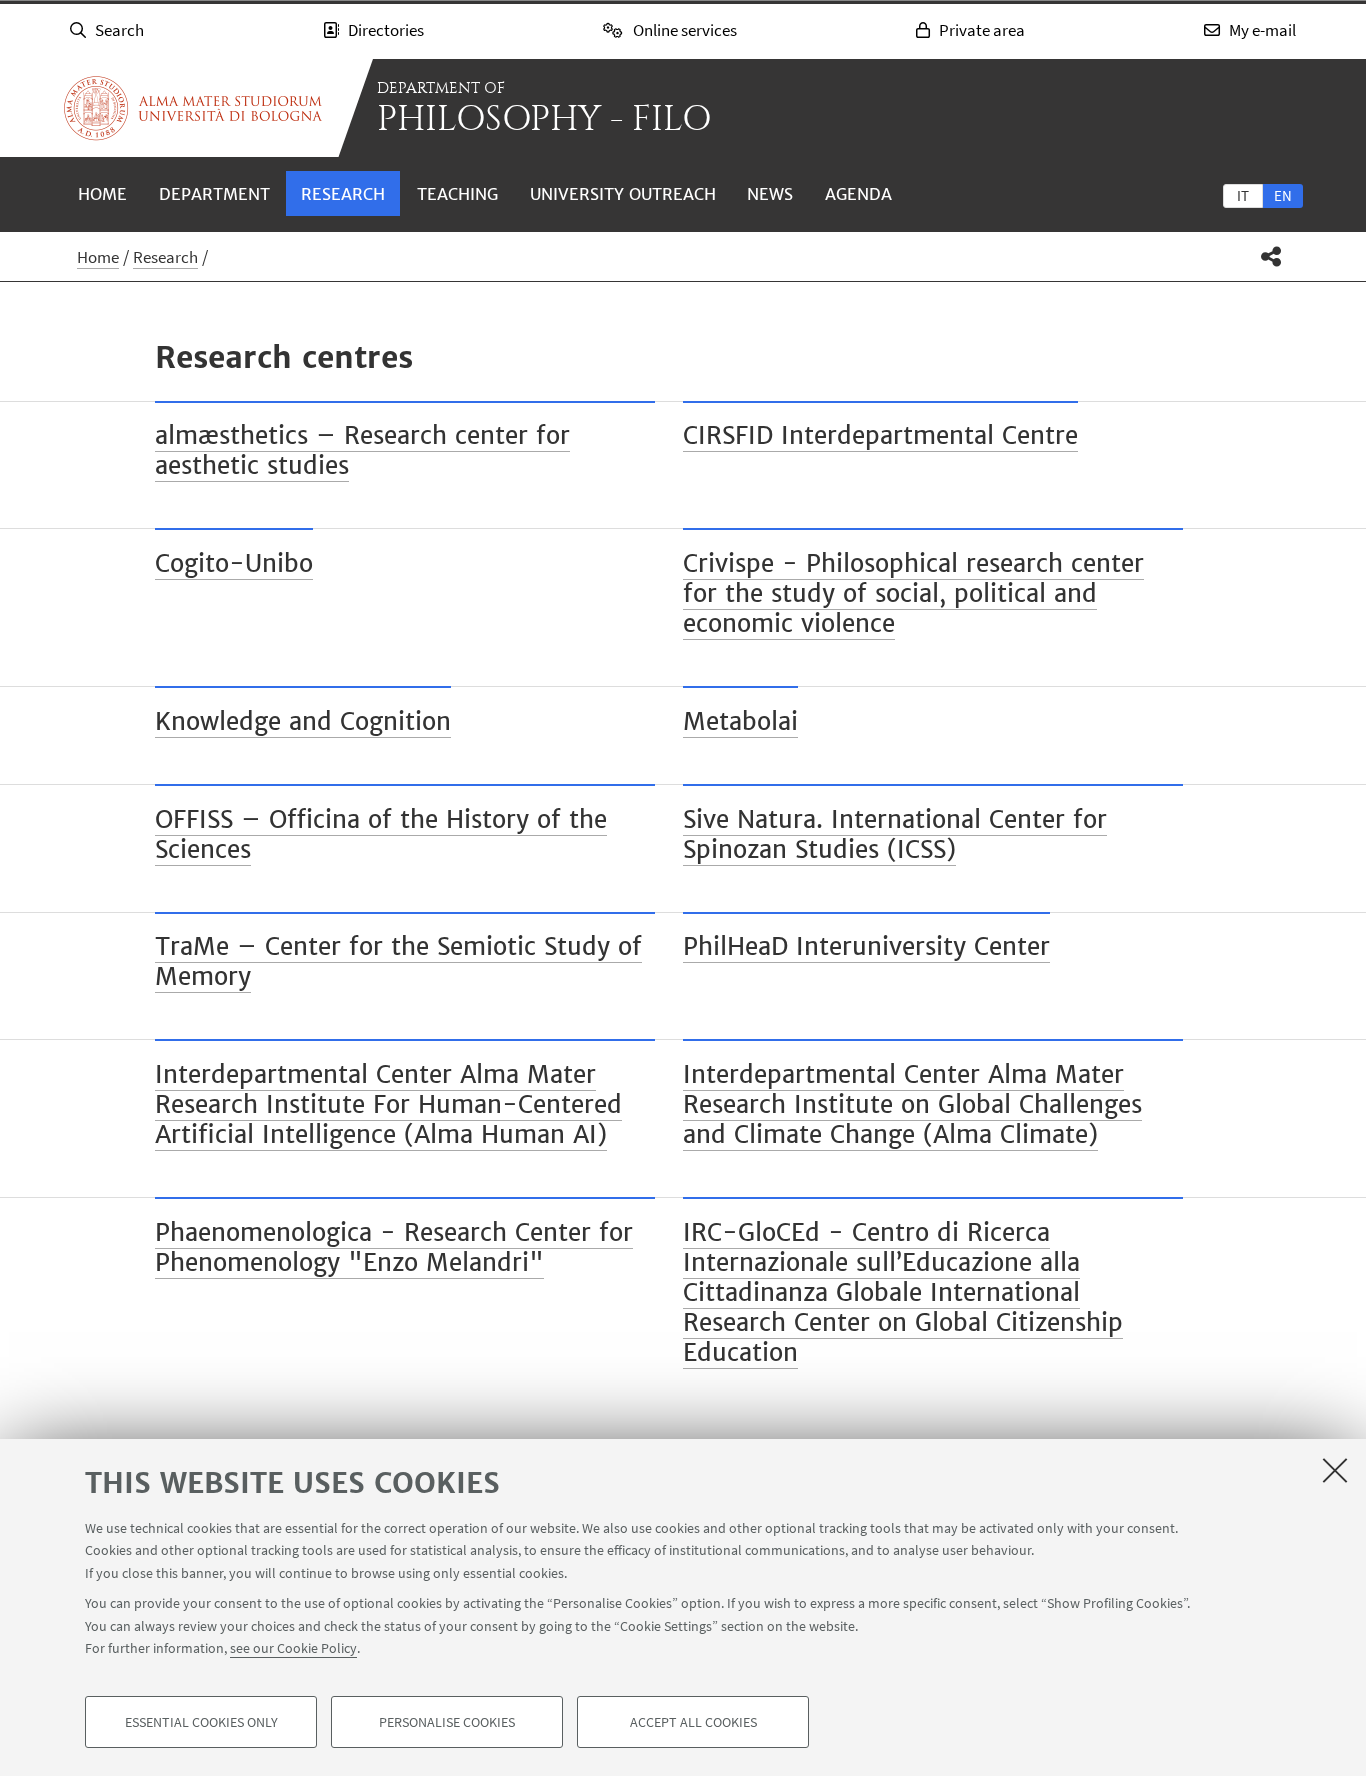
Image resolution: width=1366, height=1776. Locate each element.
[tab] (1243, 195)
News (770, 194)
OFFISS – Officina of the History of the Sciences (381, 834)
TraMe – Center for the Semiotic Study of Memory (398, 961)
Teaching (457, 194)
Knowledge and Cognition (303, 721)
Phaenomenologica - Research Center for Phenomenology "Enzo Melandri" (394, 1247)
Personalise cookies (447, 1722)
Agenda (858, 194)
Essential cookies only (201, 1722)
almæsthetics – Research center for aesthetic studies (362, 450)
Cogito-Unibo (234, 563)
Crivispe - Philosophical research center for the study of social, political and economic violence (913, 593)
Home (102, 194)
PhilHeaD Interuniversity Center (866, 946)
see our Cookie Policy (293, 1648)
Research (343, 194)
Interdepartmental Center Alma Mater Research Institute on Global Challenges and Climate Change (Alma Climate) (912, 1104)
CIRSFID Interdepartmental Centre (880, 435)
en (1283, 195)
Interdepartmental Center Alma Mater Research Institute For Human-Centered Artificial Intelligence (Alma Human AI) (388, 1104)
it (1243, 195)
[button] (1271, 256)
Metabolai (740, 721)
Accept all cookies (693, 1722)
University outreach (623, 194)
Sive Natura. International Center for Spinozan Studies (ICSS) (895, 834)
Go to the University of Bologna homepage (193, 108)
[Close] (1335, 1470)
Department (214, 194)
